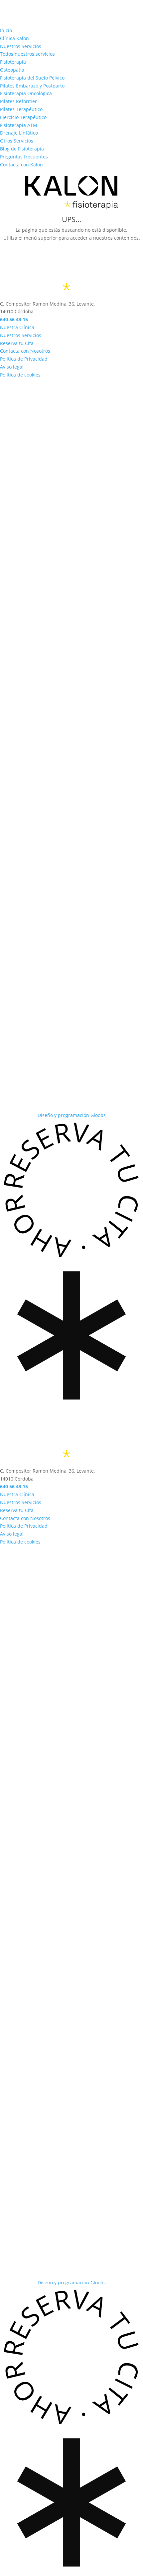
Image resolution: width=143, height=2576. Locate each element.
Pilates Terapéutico (21, 109)
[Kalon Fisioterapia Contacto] (71, 741)
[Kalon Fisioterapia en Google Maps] (71, 924)
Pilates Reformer (18, 101)
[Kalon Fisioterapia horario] (71, 1107)
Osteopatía (12, 70)
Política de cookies (20, 375)
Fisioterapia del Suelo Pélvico (32, 78)
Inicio (6, 30)
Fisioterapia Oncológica (26, 93)
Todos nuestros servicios (27, 54)
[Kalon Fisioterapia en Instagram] (71, 558)
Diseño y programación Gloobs (72, 1115)
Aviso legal (12, 367)
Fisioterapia (13, 62)
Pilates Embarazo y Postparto (32, 86)
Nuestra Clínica (17, 327)
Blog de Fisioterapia (22, 149)
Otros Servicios (17, 141)
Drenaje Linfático (19, 133)
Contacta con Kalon (21, 165)
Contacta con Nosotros (25, 351)
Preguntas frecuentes (24, 157)
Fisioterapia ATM (19, 125)
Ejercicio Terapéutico (23, 117)
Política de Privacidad (24, 359)
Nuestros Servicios (21, 46)
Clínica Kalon (14, 38)
